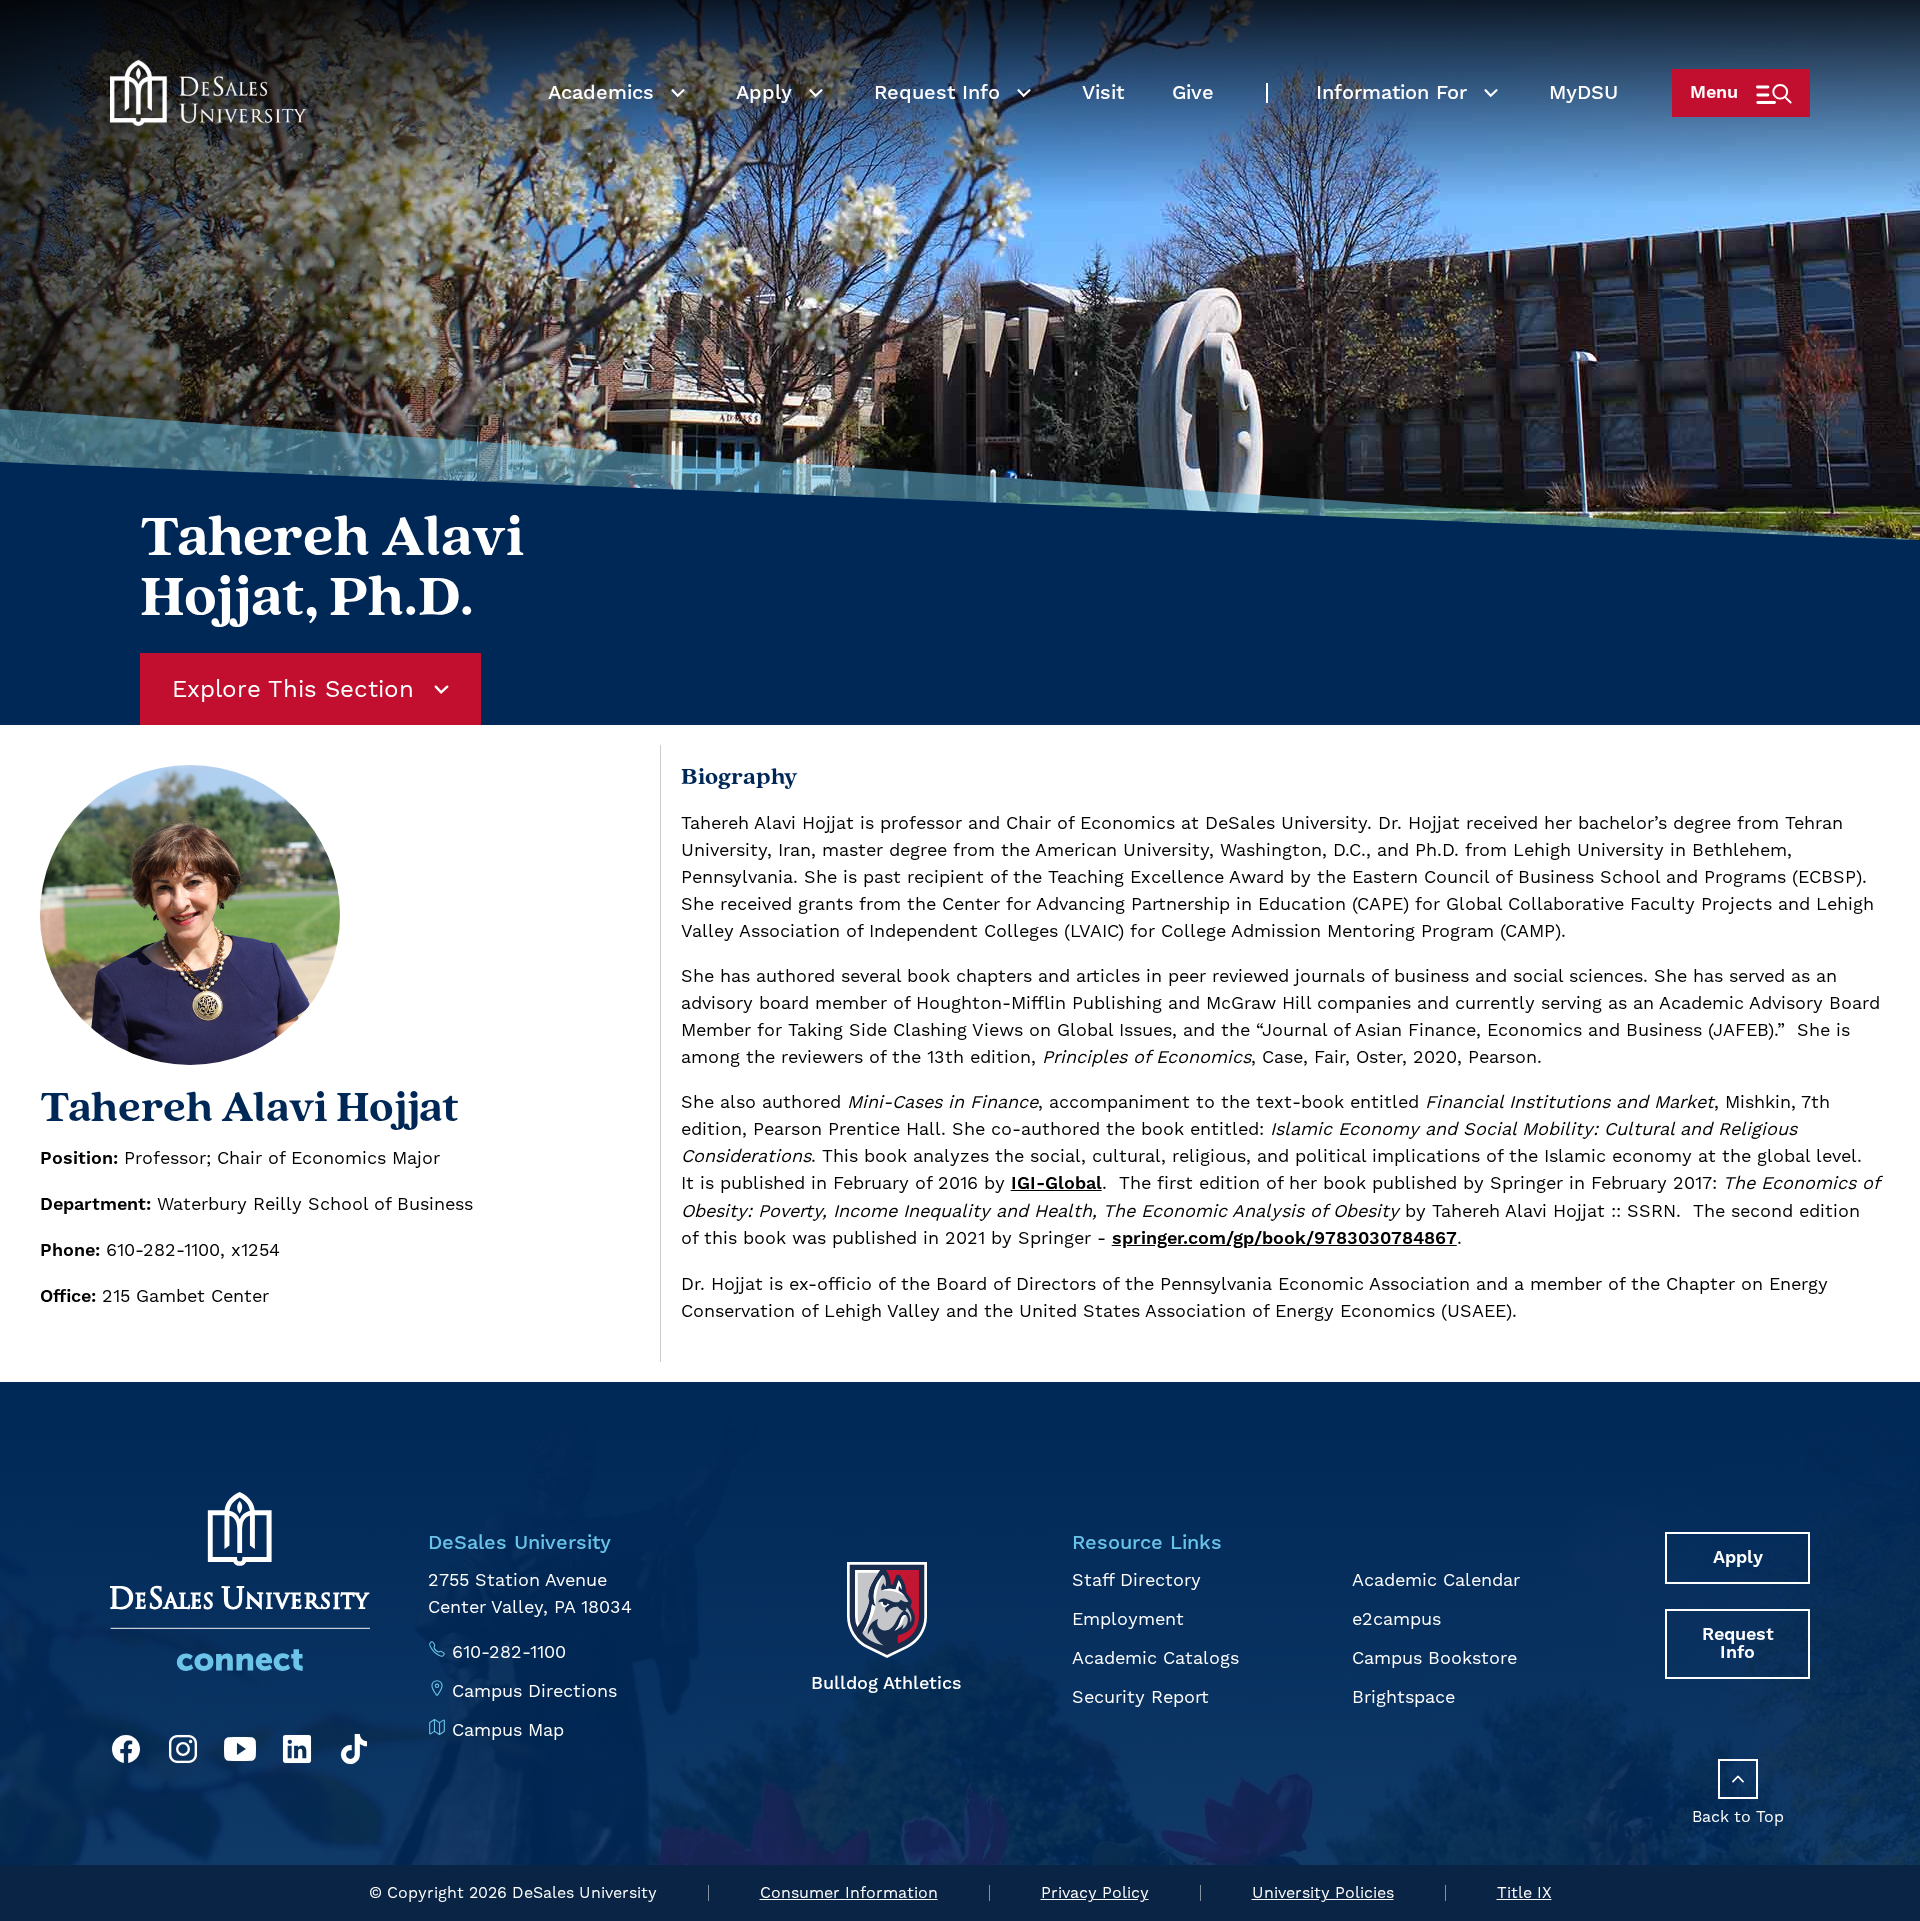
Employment (1128, 1618)
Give (1193, 93)
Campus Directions (534, 1690)
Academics (601, 93)
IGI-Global (1056, 1183)
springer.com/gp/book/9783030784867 (1284, 1238)
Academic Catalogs (1155, 1657)
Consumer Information (849, 1892)
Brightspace (1403, 1696)
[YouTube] (240, 1752)
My (1583, 93)
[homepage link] (208, 93)
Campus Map (508, 1729)
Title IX (1524, 1892)
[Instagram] (183, 1752)
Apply (764, 93)
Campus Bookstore (1434, 1657)
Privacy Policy (1095, 1892)
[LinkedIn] (297, 1752)
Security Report (1140, 1696)
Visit (1103, 93)
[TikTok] (354, 1752)
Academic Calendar (1436, 1579)
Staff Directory (1136, 1579)
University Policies (1323, 1892)
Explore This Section (293, 689)
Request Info (937, 93)
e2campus (1396, 1618)
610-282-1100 (509, 1651)
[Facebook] (126, 1752)
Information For (1391, 93)
